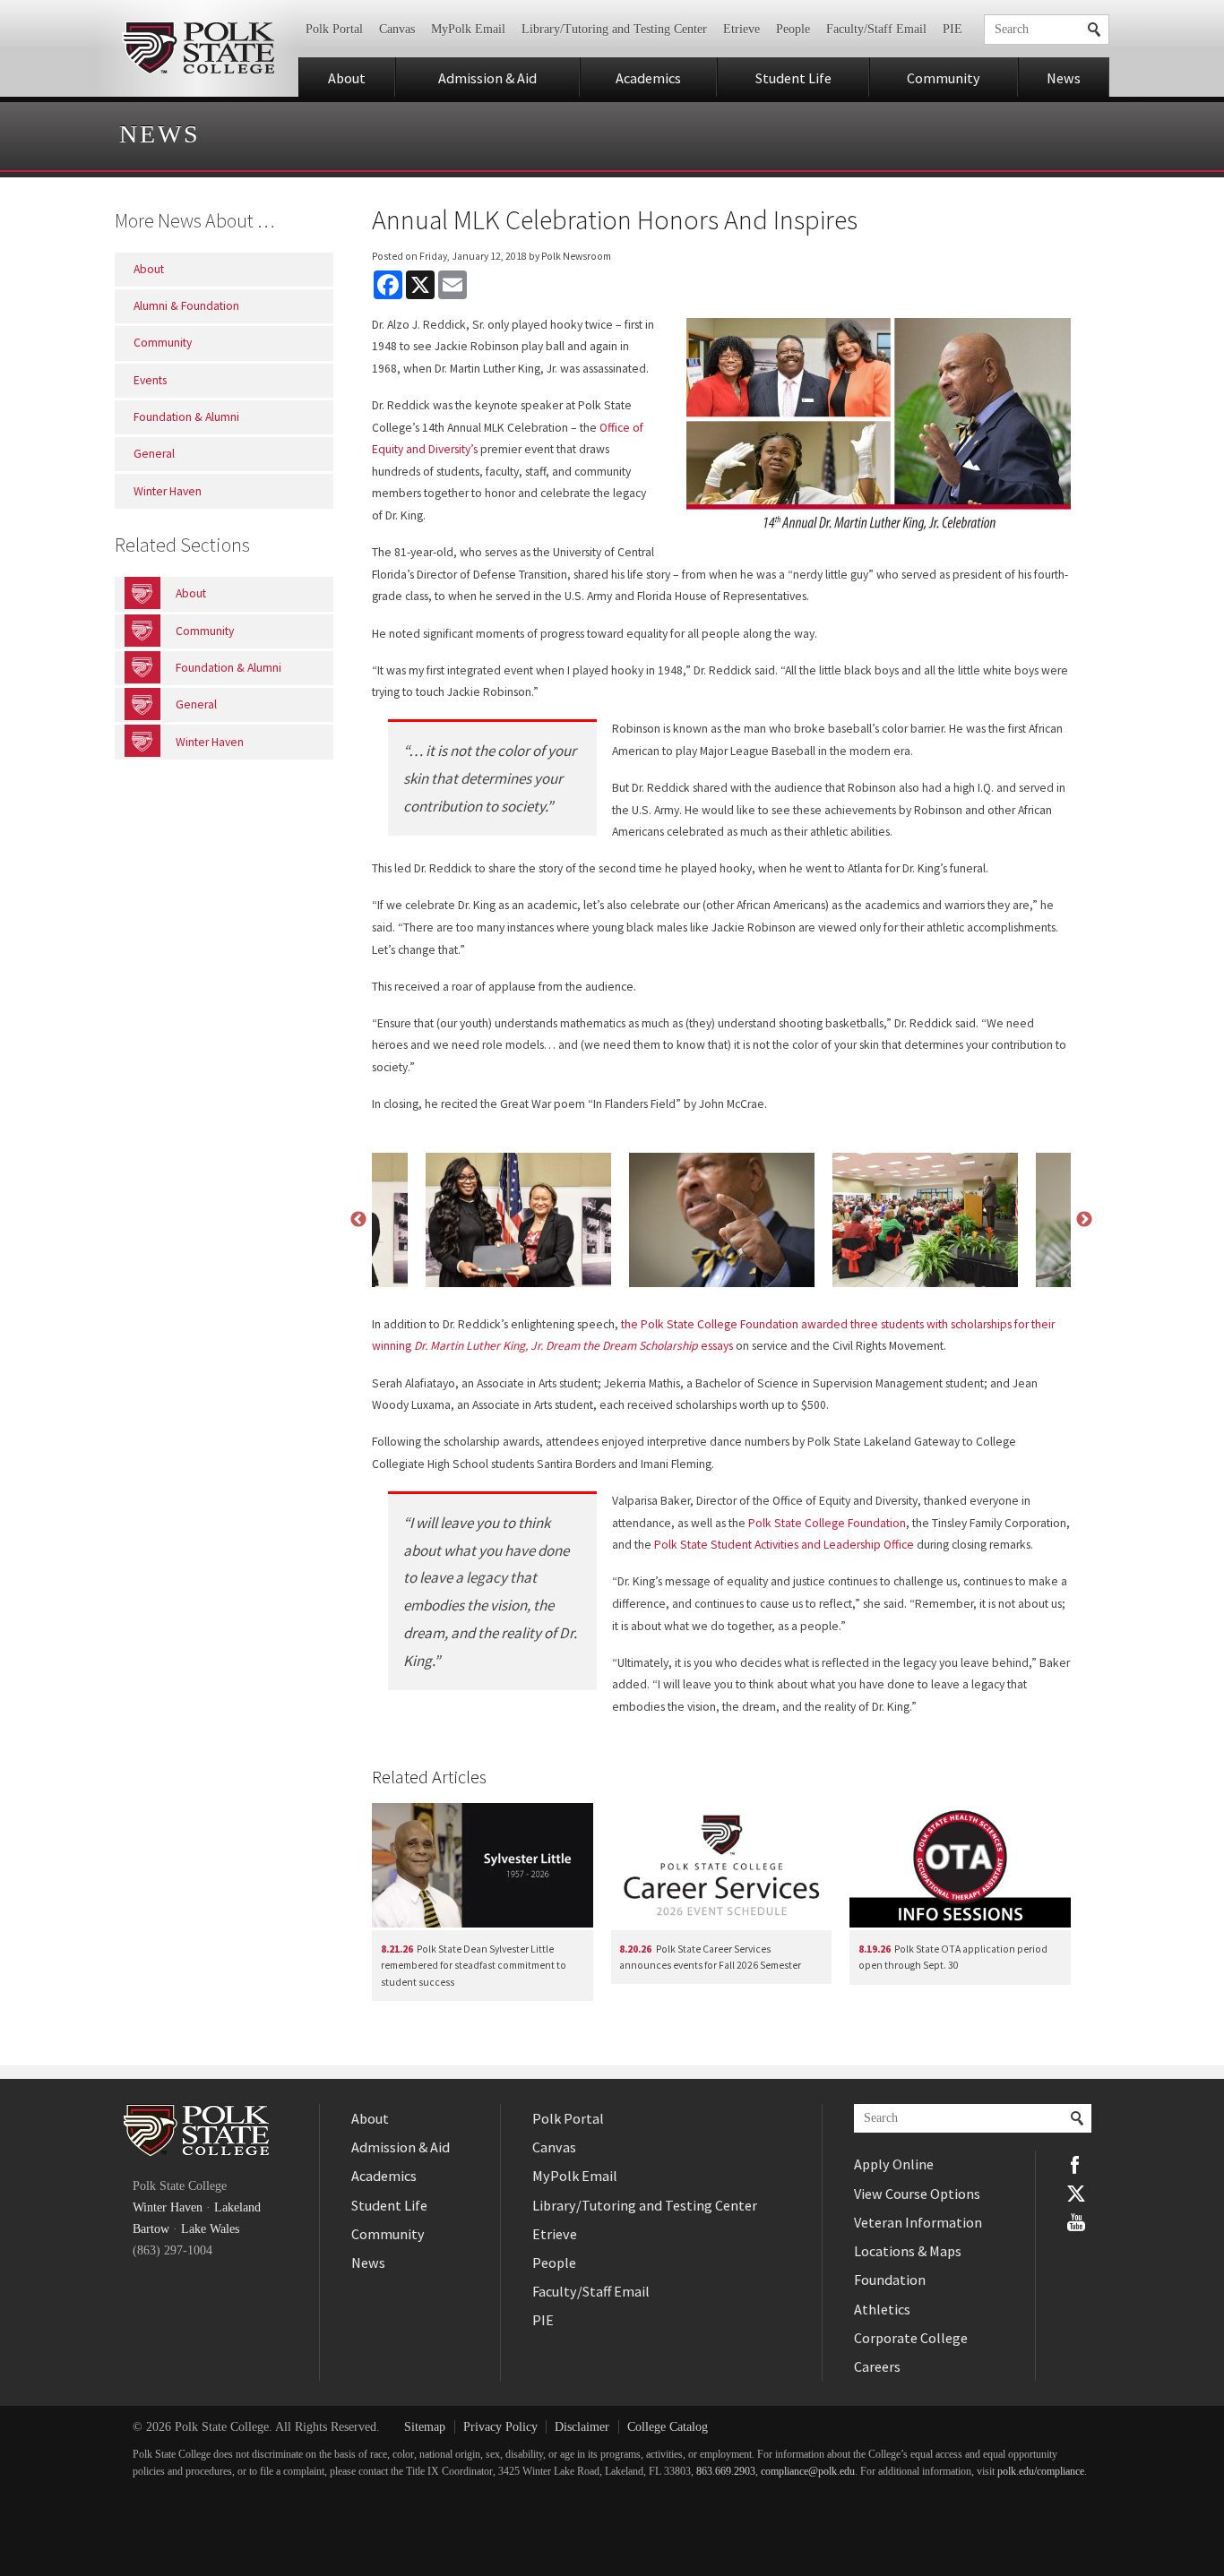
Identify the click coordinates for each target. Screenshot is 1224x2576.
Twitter (1076, 2194)
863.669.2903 (726, 2472)
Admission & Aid (487, 78)
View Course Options (917, 2194)
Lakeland (237, 2207)
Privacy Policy (500, 2427)
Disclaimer (582, 2427)
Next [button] (1084, 1220)
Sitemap (425, 2427)
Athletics (882, 2309)
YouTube (1076, 2222)
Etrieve (741, 29)
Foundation (890, 2280)
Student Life (793, 78)
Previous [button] (358, 1220)
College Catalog (668, 2427)
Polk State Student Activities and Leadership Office (784, 1545)
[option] (722, 1220)
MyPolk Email (468, 29)
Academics (648, 78)
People (793, 29)
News (1064, 78)
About (347, 78)
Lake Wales (210, 2229)
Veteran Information (918, 2222)
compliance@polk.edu (808, 2472)
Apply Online (894, 2164)
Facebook (1076, 2165)
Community (944, 78)
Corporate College (911, 2338)
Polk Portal (334, 29)
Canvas (397, 29)
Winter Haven (168, 2207)
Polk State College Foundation (827, 1523)
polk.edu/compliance (1041, 2472)
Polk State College (198, 48)
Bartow (151, 2229)
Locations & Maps (908, 2251)
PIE (952, 29)
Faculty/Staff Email (876, 29)
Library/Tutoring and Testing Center (614, 29)
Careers (877, 2366)
